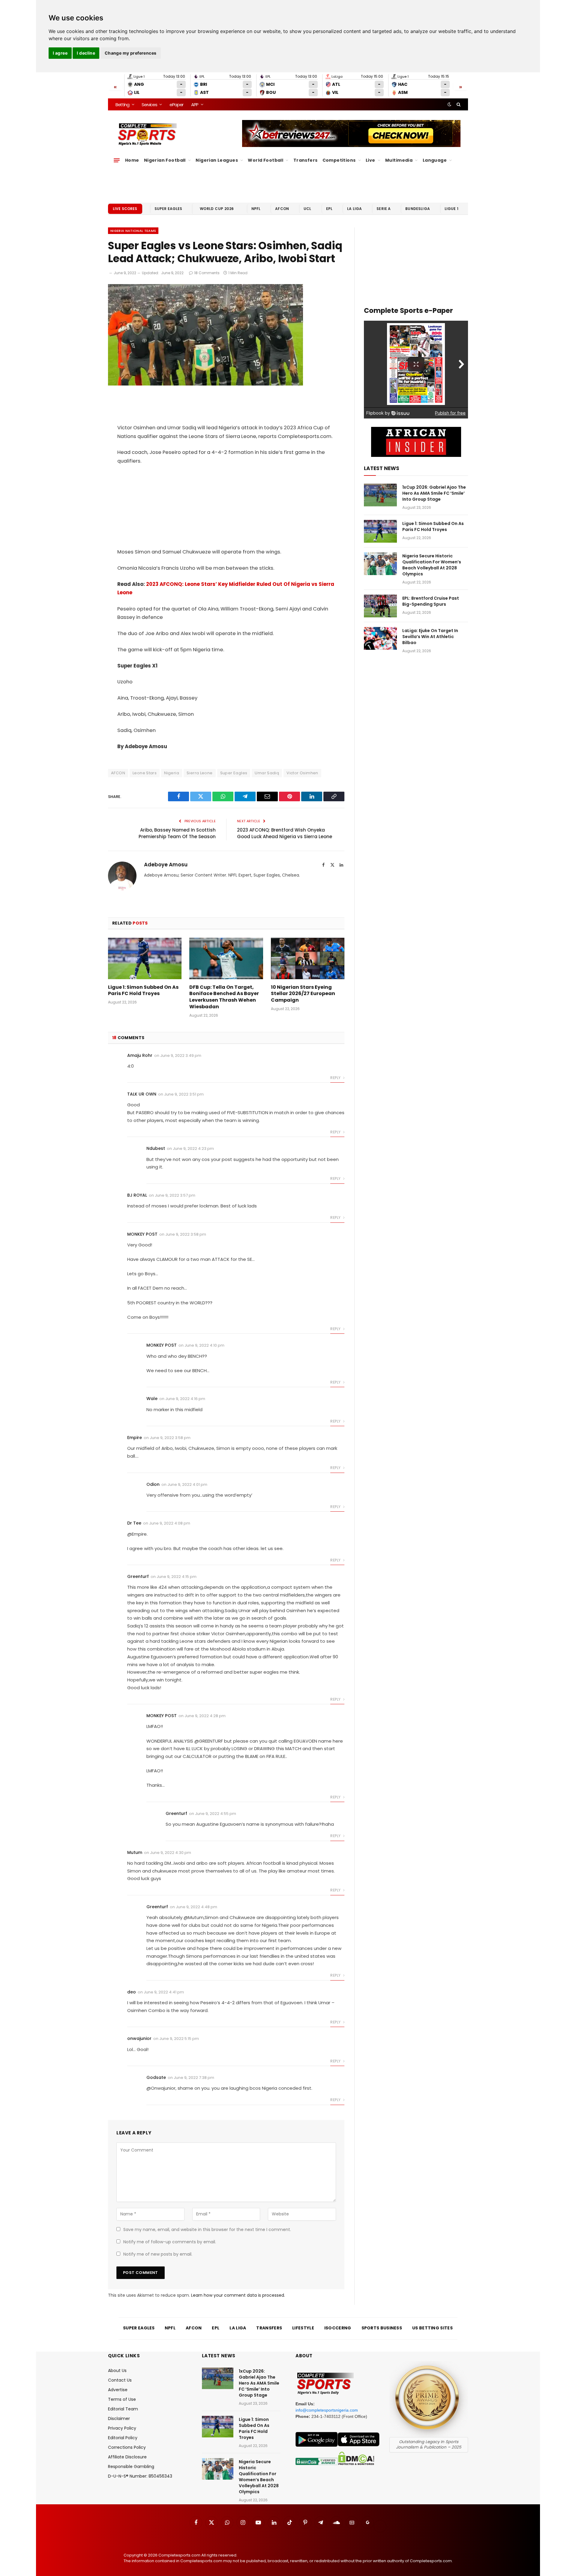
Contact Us (120, 2380)
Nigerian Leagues (217, 160)
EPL (329, 209)
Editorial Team (123, 2409)
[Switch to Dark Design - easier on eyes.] (449, 104)
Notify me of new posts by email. (158, 2254)
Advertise (118, 2390)
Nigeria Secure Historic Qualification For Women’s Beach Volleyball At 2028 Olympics (432, 565)
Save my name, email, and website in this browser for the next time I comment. (207, 2230)
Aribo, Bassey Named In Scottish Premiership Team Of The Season (177, 833)
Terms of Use (122, 2399)
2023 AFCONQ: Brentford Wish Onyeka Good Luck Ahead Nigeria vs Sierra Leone (285, 833)
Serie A (384, 209)
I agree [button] (60, 53)
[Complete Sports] (147, 134)
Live (370, 160)
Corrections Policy (127, 2447)
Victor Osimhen (302, 773)
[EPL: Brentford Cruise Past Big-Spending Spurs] (380, 606)
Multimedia (399, 160)
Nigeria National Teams (133, 231)
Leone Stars (145, 773)
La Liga (354, 209)
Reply (336, 1078)
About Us (117, 2371)
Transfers (306, 160)
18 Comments (207, 273)
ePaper (176, 105)
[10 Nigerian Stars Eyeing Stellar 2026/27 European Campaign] (308, 958)
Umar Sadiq (267, 773)
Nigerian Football (165, 160)
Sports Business (382, 2328)
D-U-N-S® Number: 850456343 (140, 2476)
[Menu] (117, 160)
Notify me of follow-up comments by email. (170, 2242)
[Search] (458, 104)
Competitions (339, 160)
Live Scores (125, 209)
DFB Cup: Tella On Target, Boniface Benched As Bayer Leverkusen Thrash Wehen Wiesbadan (224, 997)
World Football (265, 160)
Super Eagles (168, 209)
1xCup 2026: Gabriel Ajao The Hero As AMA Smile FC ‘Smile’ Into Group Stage (434, 493)
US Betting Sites (432, 2328)
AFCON (282, 209)
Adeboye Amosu (166, 865)
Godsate (156, 2077)
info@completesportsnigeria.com (327, 2410)
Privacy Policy (122, 2428)
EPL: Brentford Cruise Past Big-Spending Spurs (431, 601)
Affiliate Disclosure (127, 2457)
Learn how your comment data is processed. (238, 2295)
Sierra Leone (200, 773)
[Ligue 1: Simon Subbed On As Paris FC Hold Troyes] (145, 958)
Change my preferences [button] (131, 53)
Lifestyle (303, 2328)
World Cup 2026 (217, 209)
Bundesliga (418, 209)
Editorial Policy (123, 2438)
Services (149, 105)
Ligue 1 (451, 209)
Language (435, 160)
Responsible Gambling (131, 2467)
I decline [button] (86, 53)
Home (132, 160)
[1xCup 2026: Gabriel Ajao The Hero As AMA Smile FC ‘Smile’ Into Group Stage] (380, 495)
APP (195, 105)
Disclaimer (119, 2419)
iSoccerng (338, 2328)
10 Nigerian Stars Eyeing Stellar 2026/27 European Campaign (303, 994)
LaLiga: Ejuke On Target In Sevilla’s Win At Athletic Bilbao (430, 637)
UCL (307, 209)
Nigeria (172, 773)
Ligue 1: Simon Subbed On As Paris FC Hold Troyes (143, 991)
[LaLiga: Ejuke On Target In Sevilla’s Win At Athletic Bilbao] (380, 638)
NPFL (256, 209)
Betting (122, 105)
